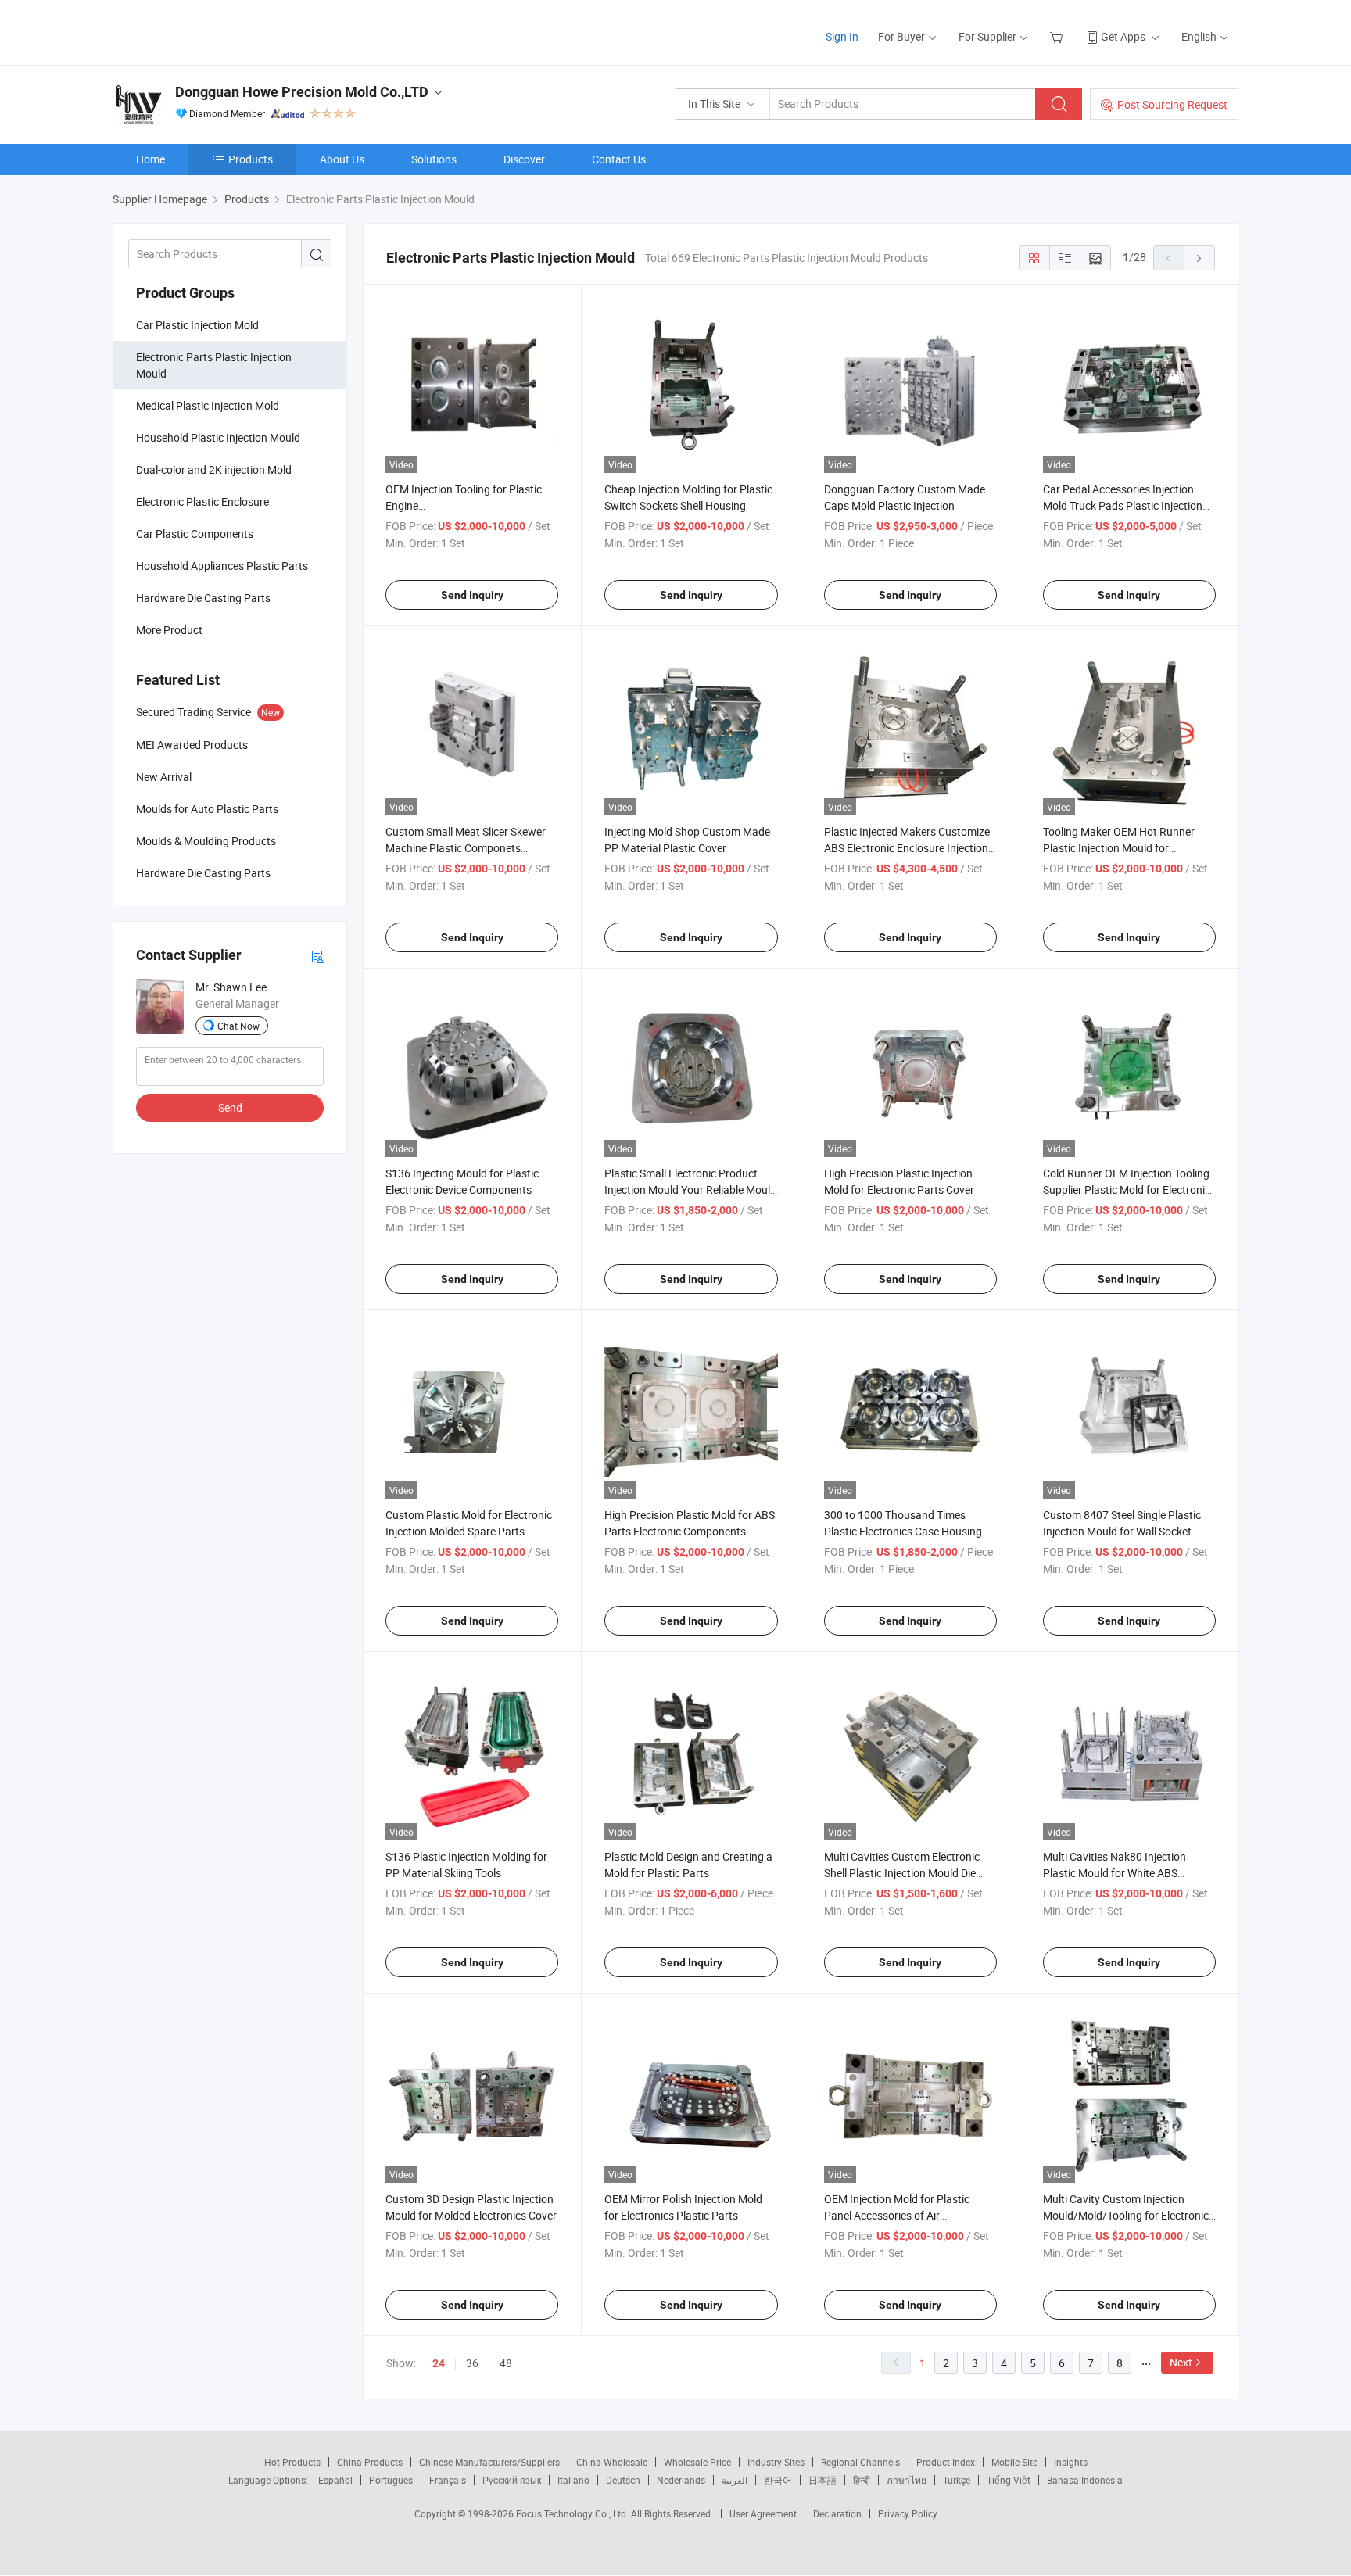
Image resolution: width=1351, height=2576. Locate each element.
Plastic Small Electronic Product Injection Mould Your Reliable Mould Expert (690, 1189)
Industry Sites (776, 2462)
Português (391, 2480)
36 (472, 2363)
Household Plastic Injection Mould (218, 437)
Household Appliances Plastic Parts (222, 566)
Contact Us (619, 159)
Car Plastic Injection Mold (197, 325)
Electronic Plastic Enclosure (202, 502)
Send (230, 1107)
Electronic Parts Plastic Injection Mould (214, 365)
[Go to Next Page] (1199, 258)
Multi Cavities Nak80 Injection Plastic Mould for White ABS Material (1114, 1873)
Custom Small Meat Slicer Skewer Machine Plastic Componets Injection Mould (466, 848)
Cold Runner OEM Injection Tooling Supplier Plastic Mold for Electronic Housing (1127, 1189)
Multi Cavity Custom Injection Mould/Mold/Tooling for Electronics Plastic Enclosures (1129, 2215)
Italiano (573, 2480)
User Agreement (763, 2513)
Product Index (946, 2462)
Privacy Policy (908, 2513)
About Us (342, 159)
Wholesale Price (697, 2462)
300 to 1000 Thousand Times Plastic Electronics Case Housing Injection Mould (903, 1531)
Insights (1071, 2462)
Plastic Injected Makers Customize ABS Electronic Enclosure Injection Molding (907, 848)
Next (1181, 2362)
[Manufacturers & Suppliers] (213, 31)
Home (151, 159)
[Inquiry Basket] (1058, 36)
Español (335, 2480)
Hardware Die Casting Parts (203, 598)
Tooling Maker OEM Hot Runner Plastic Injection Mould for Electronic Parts (1119, 848)
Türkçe (957, 2480)
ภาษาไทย (907, 2480)
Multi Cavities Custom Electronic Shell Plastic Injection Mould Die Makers (902, 1873)
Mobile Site (1014, 2462)
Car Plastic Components (195, 534)
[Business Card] (317, 956)
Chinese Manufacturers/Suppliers (489, 2462)
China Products (370, 2462)
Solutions (434, 159)
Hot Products (292, 2462)
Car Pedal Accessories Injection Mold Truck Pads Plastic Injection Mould (1123, 505)
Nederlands (681, 2480)
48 (506, 2363)
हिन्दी (862, 2480)
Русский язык (512, 2480)
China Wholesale (612, 2462)
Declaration (837, 2513)
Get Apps (1123, 36)
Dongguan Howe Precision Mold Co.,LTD (302, 92)
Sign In (842, 36)
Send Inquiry (472, 595)
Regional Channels (860, 2462)
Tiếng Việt (1009, 2480)
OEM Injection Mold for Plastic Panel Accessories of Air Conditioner (897, 2215)
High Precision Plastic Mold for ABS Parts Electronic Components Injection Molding (690, 1531)
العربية (735, 2480)
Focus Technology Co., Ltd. (573, 2513)
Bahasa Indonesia (1085, 2480)
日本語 (822, 2480)
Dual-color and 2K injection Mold (214, 469)
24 (439, 2363)
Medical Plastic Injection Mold (208, 405)
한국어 (778, 2480)
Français (448, 2480)
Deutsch (623, 2480)
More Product (169, 630)
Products (251, 159)
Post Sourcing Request (1172, 104)
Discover (524, 159)
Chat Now (238, 1026)
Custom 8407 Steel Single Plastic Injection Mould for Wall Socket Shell (1122, 1531)
